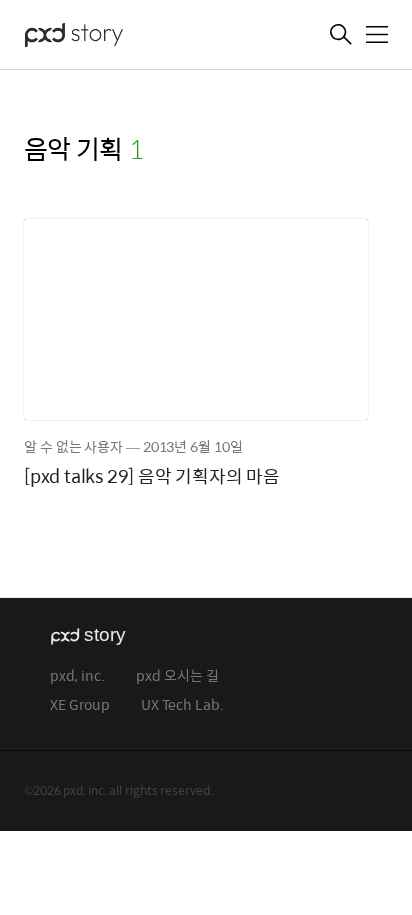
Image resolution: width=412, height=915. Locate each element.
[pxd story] (124, 37)
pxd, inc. (77, 676)
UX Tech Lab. (182, 705)
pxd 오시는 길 (177, 676)
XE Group (80, 705)
